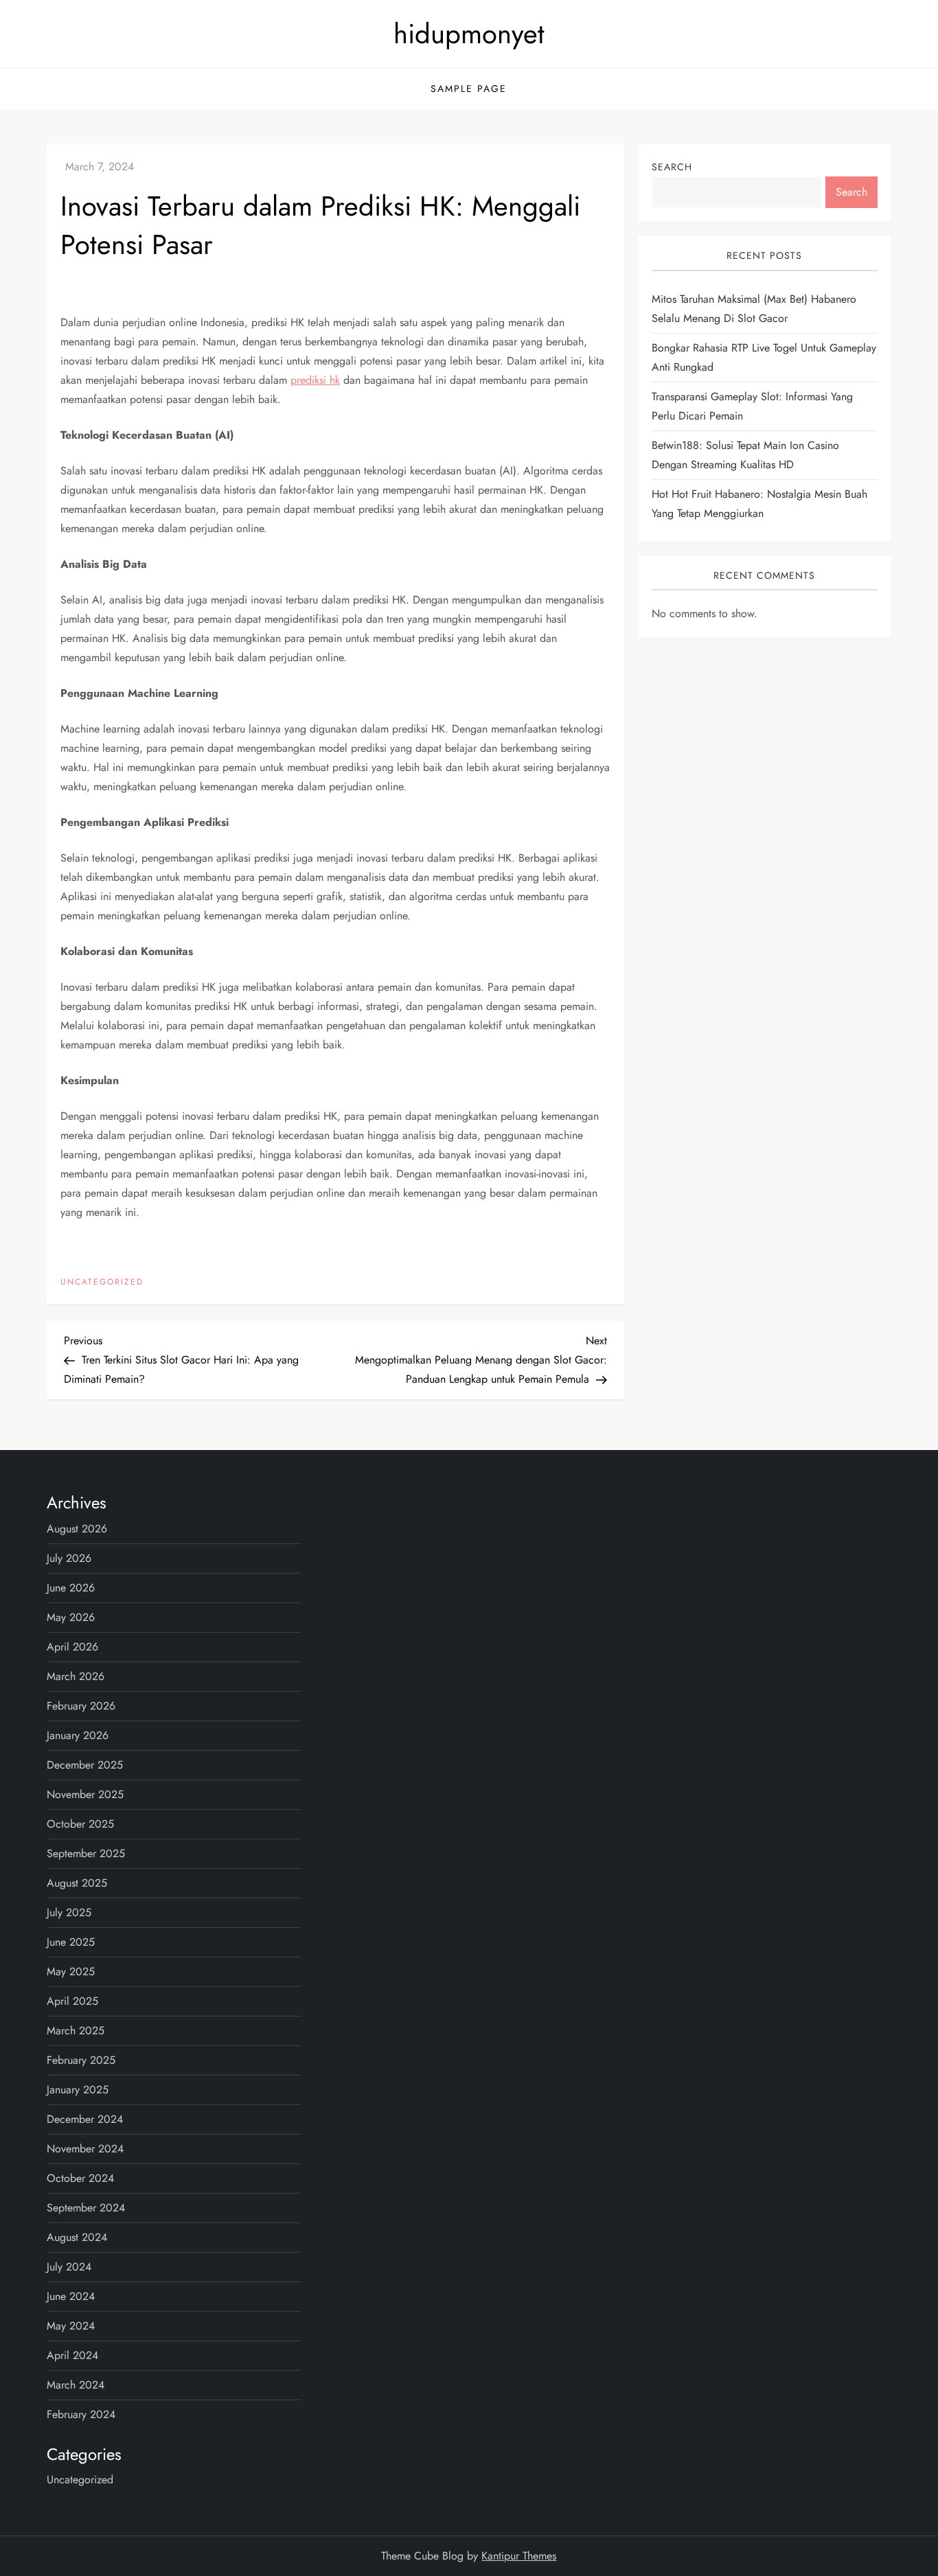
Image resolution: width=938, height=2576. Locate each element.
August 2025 (77, 1883)
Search (672, 167)
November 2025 (85, 1794)
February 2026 (81, 1706)
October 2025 (80, 1824)
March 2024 (76, 2385)
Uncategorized (102, 1283)
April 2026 (72, 1647)
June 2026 (71, 1588)
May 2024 (71, 2326)
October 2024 (80, 2178)
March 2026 (76, 1676)
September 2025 (86, 1853)
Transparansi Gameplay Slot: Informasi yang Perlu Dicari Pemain (752, 406)
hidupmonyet (469, 34)
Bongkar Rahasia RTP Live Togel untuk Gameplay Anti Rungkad (764, 357)
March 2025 (76, 2031)
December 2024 (85, 2119)
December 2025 (85, 1765)
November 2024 (85, 2149)
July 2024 (69, 2267)
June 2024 (71, 2296)
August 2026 (77, 1529)
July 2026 (69, 1558)
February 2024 (81, 2414)
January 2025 (78, 2090)
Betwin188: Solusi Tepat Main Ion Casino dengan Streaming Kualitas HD (745, 455)
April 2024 (72, 2355)
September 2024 (86, 2208)
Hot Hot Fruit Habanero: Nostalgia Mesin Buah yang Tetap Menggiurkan (759, 504)
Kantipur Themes (519, 2556)
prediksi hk (315, 380)
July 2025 (69, 1912)
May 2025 (71, 1971)
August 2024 (77, 2237)
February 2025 (81, 2060)
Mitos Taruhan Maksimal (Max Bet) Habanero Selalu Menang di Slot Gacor (754, 309)
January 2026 (78, 1735)
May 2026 (71, 1617)
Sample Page (469, 89)
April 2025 (72, 2001)
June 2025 (71, 1942)
